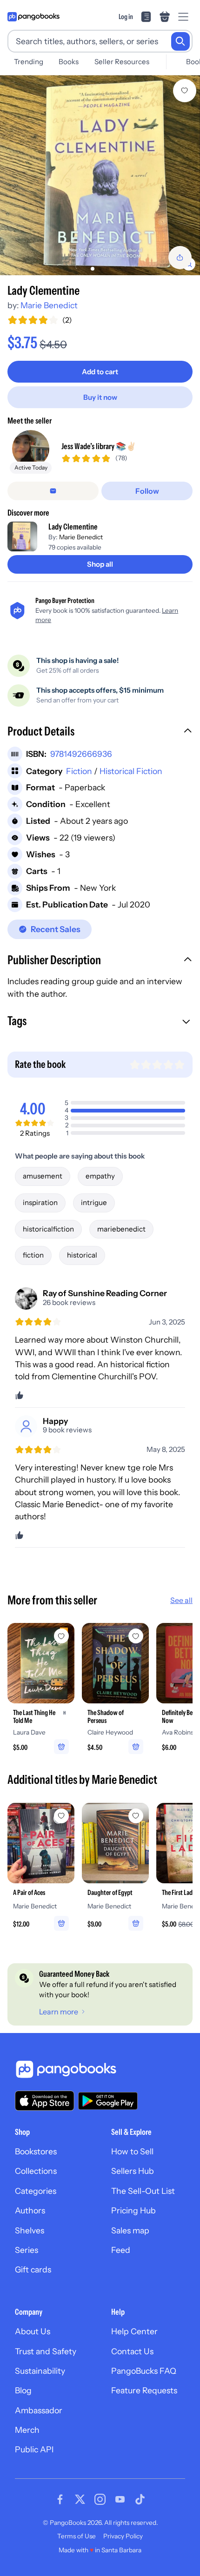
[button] (100, 732)
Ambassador (39, 2410)
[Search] (180, 41)
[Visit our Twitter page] (80, 2499)
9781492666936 (81, 754)
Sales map (130, 2230)
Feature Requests (144, 2390)
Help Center (134, 2331)
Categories (36, 2191)
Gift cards (33, 2269)
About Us (33, 2331)
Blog (23, 2390)
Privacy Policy (123, 2536)
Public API (34, 2449)
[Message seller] (53, 491)
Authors (30, 2210)
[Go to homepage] (33, 17)
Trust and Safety (46, 2351)
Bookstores (36, 2151)
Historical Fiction (131, 771)
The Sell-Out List (143, 2191)
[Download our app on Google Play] (108, 2101)
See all (181, 1600)
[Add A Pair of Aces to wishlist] (61, 1816)
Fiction (79, 771)
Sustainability (40, 2371)
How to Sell (132, 2151)
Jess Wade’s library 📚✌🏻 (99, 446)
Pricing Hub (133, 2210)
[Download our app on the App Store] (45, 2101)
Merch (27, 2430)
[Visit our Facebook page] (60, 2499)
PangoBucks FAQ (144, 2371)
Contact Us (132, 2351)
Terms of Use (77, 2536)
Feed (121, 2250)
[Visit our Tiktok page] (140, 2499)
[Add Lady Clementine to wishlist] (185, 91)
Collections (36, 2171)
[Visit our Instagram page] (100, 2499)
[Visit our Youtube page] (120, 2499)
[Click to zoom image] (100, 175)
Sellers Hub (133, 2171)
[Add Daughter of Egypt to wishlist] (136, 1816)
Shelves (30, 2230)
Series (27, 2250)
